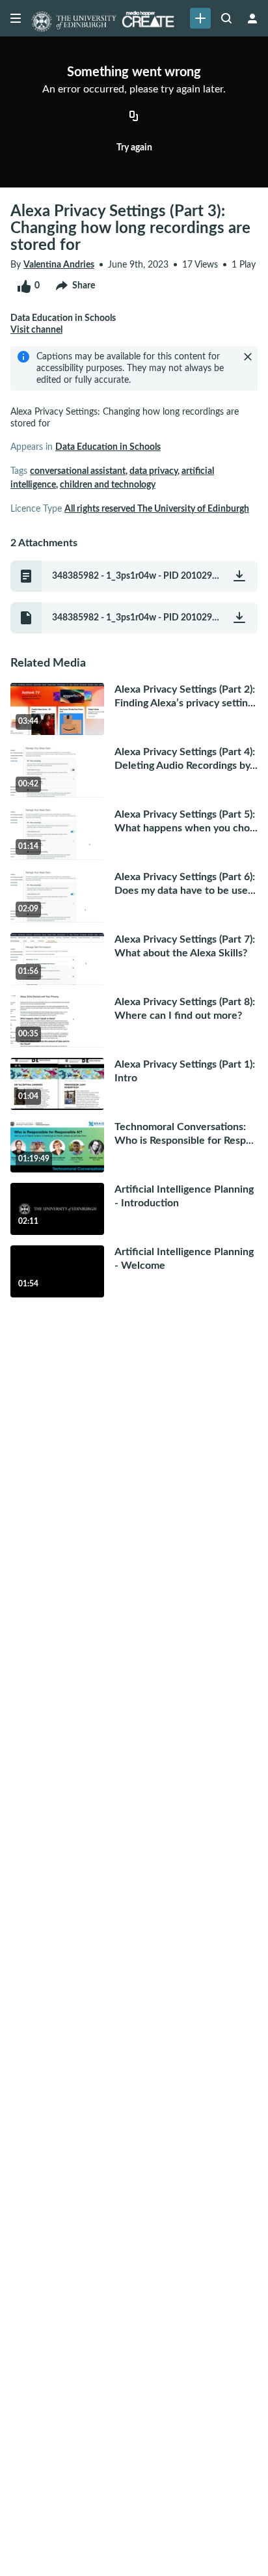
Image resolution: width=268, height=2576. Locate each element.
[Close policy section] (248, 357)
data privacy (154, 471)
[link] (200, 18)
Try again (134, 148)
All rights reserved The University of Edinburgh (157, 509)
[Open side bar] (16, 18)
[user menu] (252, 18)
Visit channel (36, 330)
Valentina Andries (59, 265)
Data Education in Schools (108, 447)
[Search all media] (226, 18)
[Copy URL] (134, 117)
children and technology (108, 485)
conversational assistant (78, 471)
